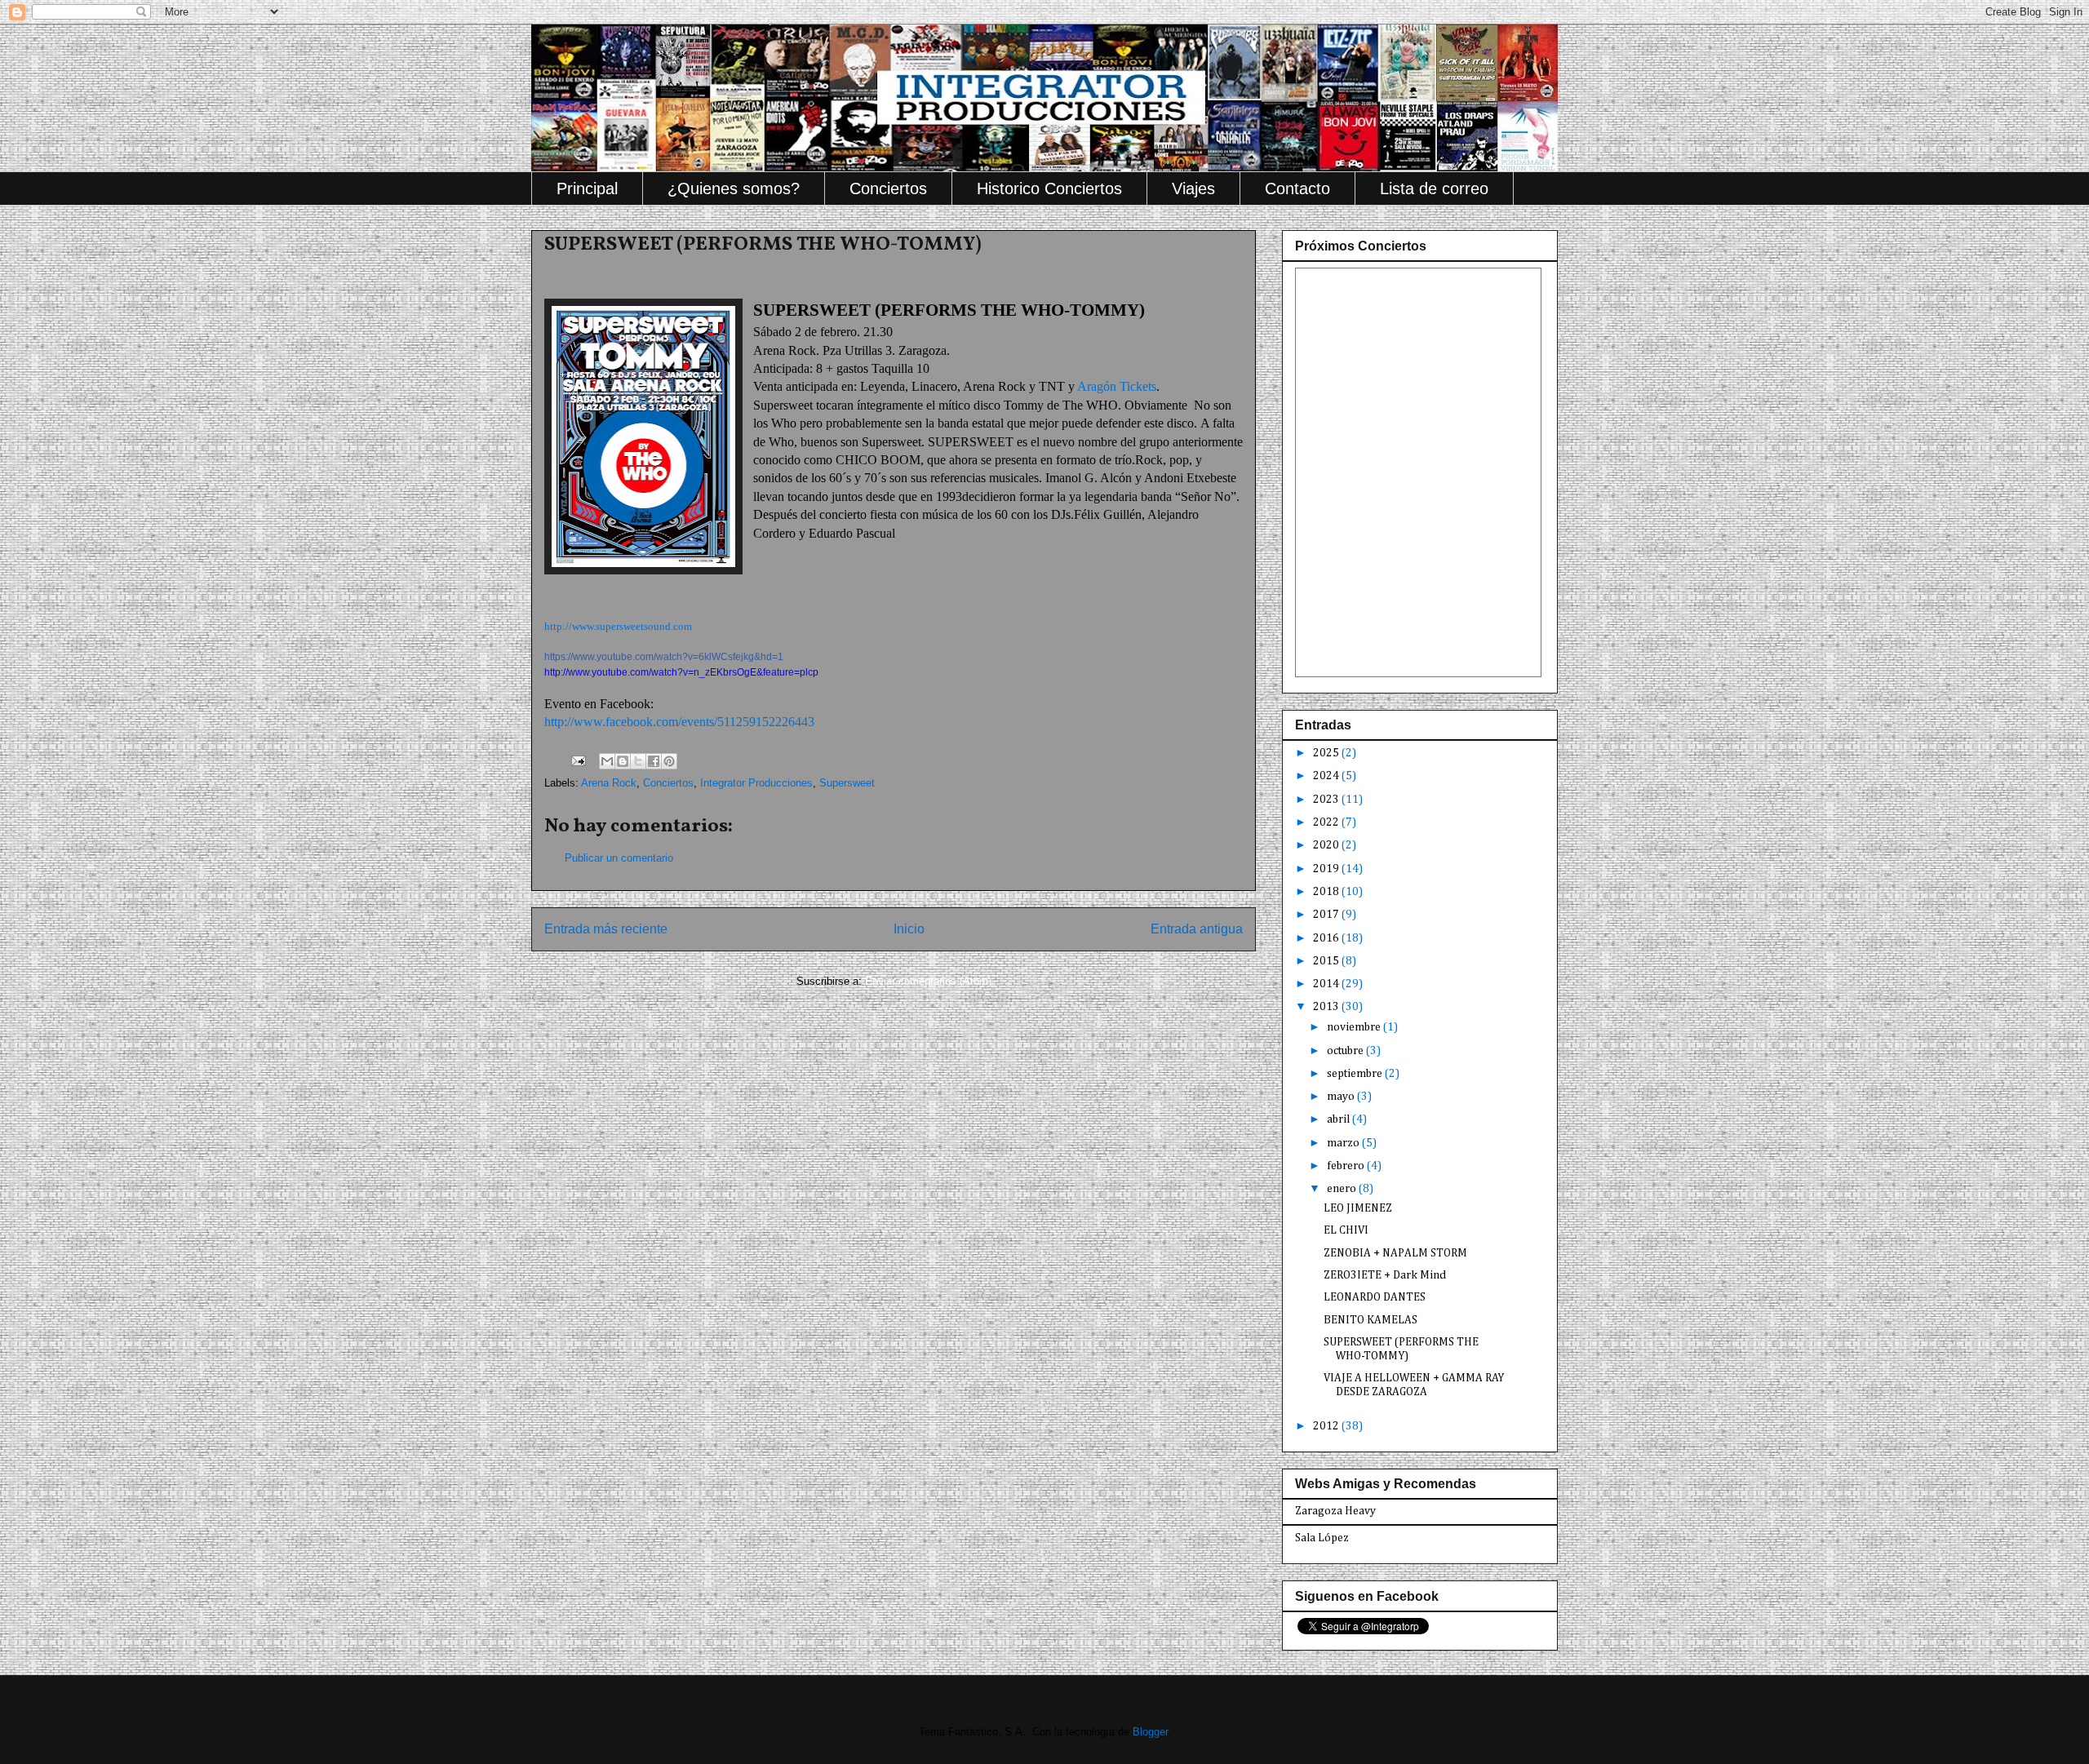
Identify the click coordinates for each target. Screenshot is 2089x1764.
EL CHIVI (1346, 1230)
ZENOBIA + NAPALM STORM (1395, 1253)
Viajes (1193, 188)
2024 (1327, 776)
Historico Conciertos (1049, 188)
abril (1339, 1119)
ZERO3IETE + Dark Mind (1385, 1275)
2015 (1327, 961)
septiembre (1356, 1074)
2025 (1327, 753)
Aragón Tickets (1117, 386)
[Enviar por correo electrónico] (607, 761)
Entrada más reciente (606, 929)
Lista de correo (1434, 188)
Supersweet (847, 783)
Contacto (1297, 188)
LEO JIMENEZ (1358, 1208)
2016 (1327, 938)
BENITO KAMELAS (1370, 1320)
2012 (1327, 1426)
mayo (1342, 1097)
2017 (1327, 915)
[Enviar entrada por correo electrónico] (577, 760)
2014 (1327, 984)
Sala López (1322, 1538)
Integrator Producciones (756, 783)
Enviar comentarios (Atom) (928, 981)
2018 (1327, 892)
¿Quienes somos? (734, 188)
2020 (1327, 845)
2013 (1327, 1007)
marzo (1344, 1143)
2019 (1327, 869)
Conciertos (888, 188)
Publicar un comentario (619, 858)
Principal (587, 188)
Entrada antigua (1197, 929)
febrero (1347, 1166)
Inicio (909, 929)
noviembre (1355, 1027)
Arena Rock (609, 783)
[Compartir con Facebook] (654, 761)
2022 (1327, 822)
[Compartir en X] (638, 761)
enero (1343, 1189)
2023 (1327, 800)
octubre (1346, 1051)
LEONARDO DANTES (1375, 1297)
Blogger (1150, 1732)
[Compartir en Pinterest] (669, 761)
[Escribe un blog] (623, 761)
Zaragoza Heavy (1335, 1511)
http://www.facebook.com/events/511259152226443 (679, 722)
